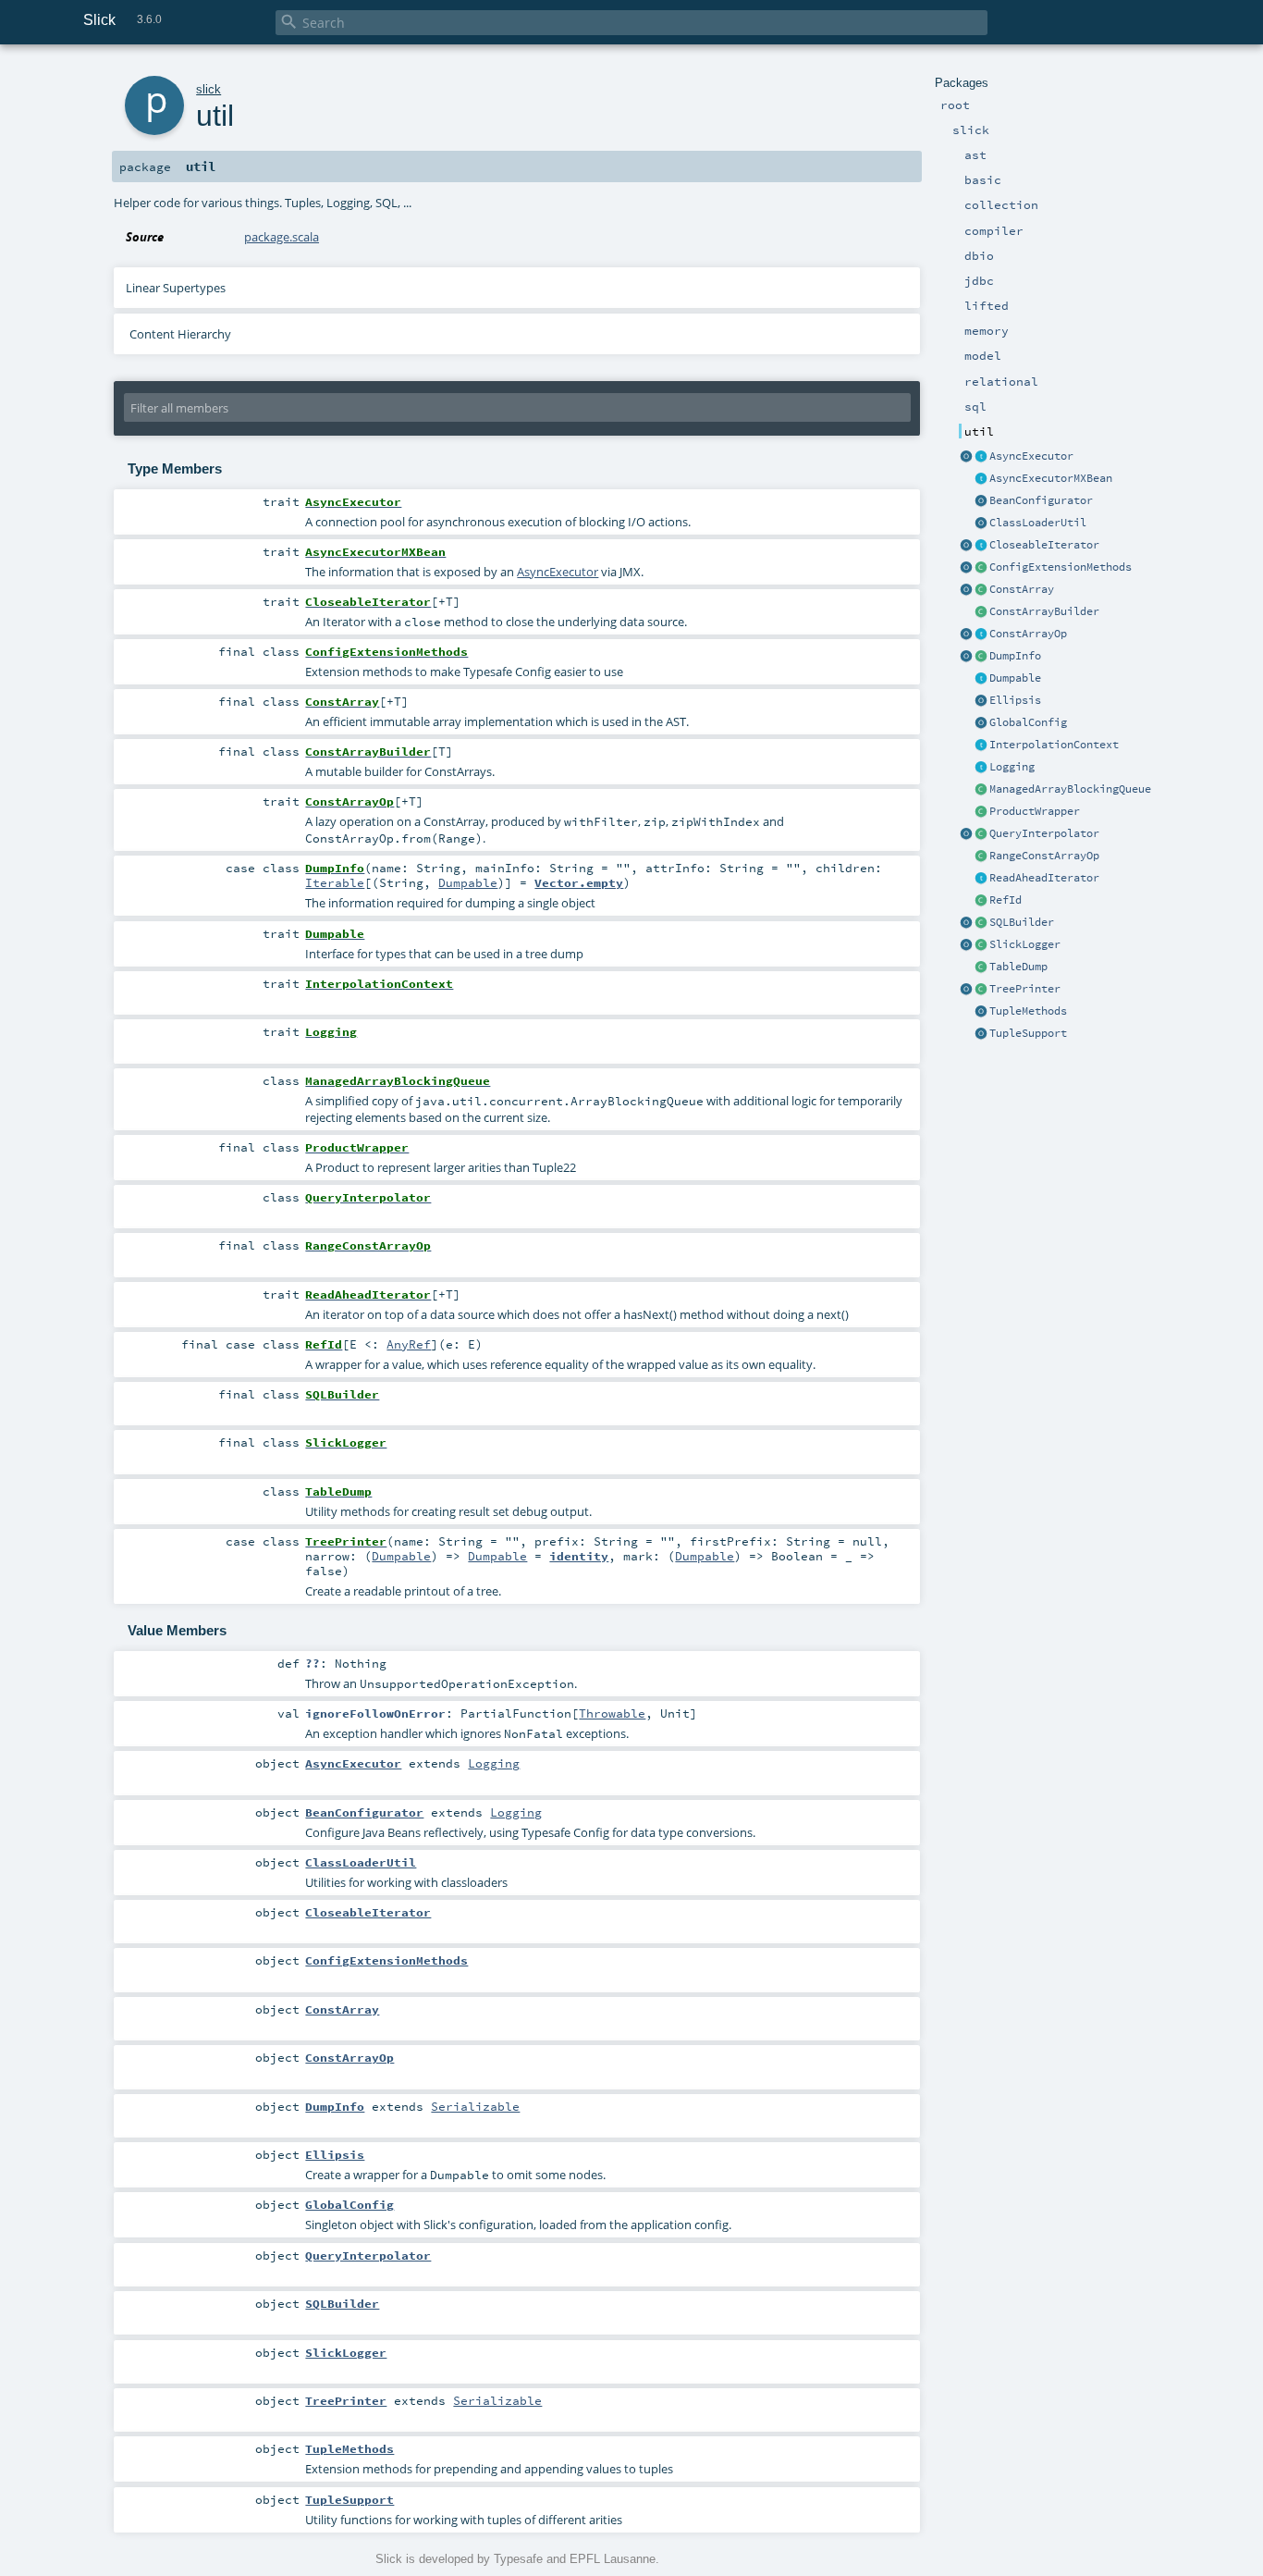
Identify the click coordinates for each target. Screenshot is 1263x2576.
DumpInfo (1015, 656)
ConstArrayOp (1028, 634)
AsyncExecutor (1031, 456)
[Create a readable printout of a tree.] (981, 990)
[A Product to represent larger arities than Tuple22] (981, 812)
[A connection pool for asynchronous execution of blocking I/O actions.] (981, 457)
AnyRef (409, 1344)
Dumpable (1015, 678)
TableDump (1018, 967)
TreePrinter (1025, 989)
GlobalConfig (1028, 722)
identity (579, 1556)
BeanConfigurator (1041, 500)
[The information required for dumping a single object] (981, 657)
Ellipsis (1015, 700)
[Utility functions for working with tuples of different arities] (981, 1034)
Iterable (335, 882)
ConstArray (1022, 589)
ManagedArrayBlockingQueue (1070, 789)
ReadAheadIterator (1044, 878)
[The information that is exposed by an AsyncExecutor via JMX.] (981, 479)
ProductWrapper (1035, 811)
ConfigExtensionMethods (1061, 567)
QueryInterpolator (1044, 833)
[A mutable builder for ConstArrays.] (981, 612)
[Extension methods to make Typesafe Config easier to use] (981, 568)
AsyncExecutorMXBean (1051, 478)
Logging (1012, 767)
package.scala (282, 237)
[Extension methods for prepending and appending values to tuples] (981, 1012)
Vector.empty (579, 882)
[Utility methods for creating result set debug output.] (981, 968)
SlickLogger (1025, 944)
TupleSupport (1028, 1033)
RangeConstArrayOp (1044, 856)
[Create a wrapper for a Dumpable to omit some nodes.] (981, 701)
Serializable (475, 2106)
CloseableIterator (1044, 545)
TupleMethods (1028, 1011)
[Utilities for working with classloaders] (981, 524)
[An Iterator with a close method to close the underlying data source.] (981, 546)
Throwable (612, 1713)
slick (208, 89)
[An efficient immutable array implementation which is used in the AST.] (981, 590)
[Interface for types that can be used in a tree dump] (981, 679)
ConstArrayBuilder (1044, 611)
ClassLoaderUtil (1038, 523)
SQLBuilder (1022, 922)
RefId (1005, 900)
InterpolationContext (1054, 745)
